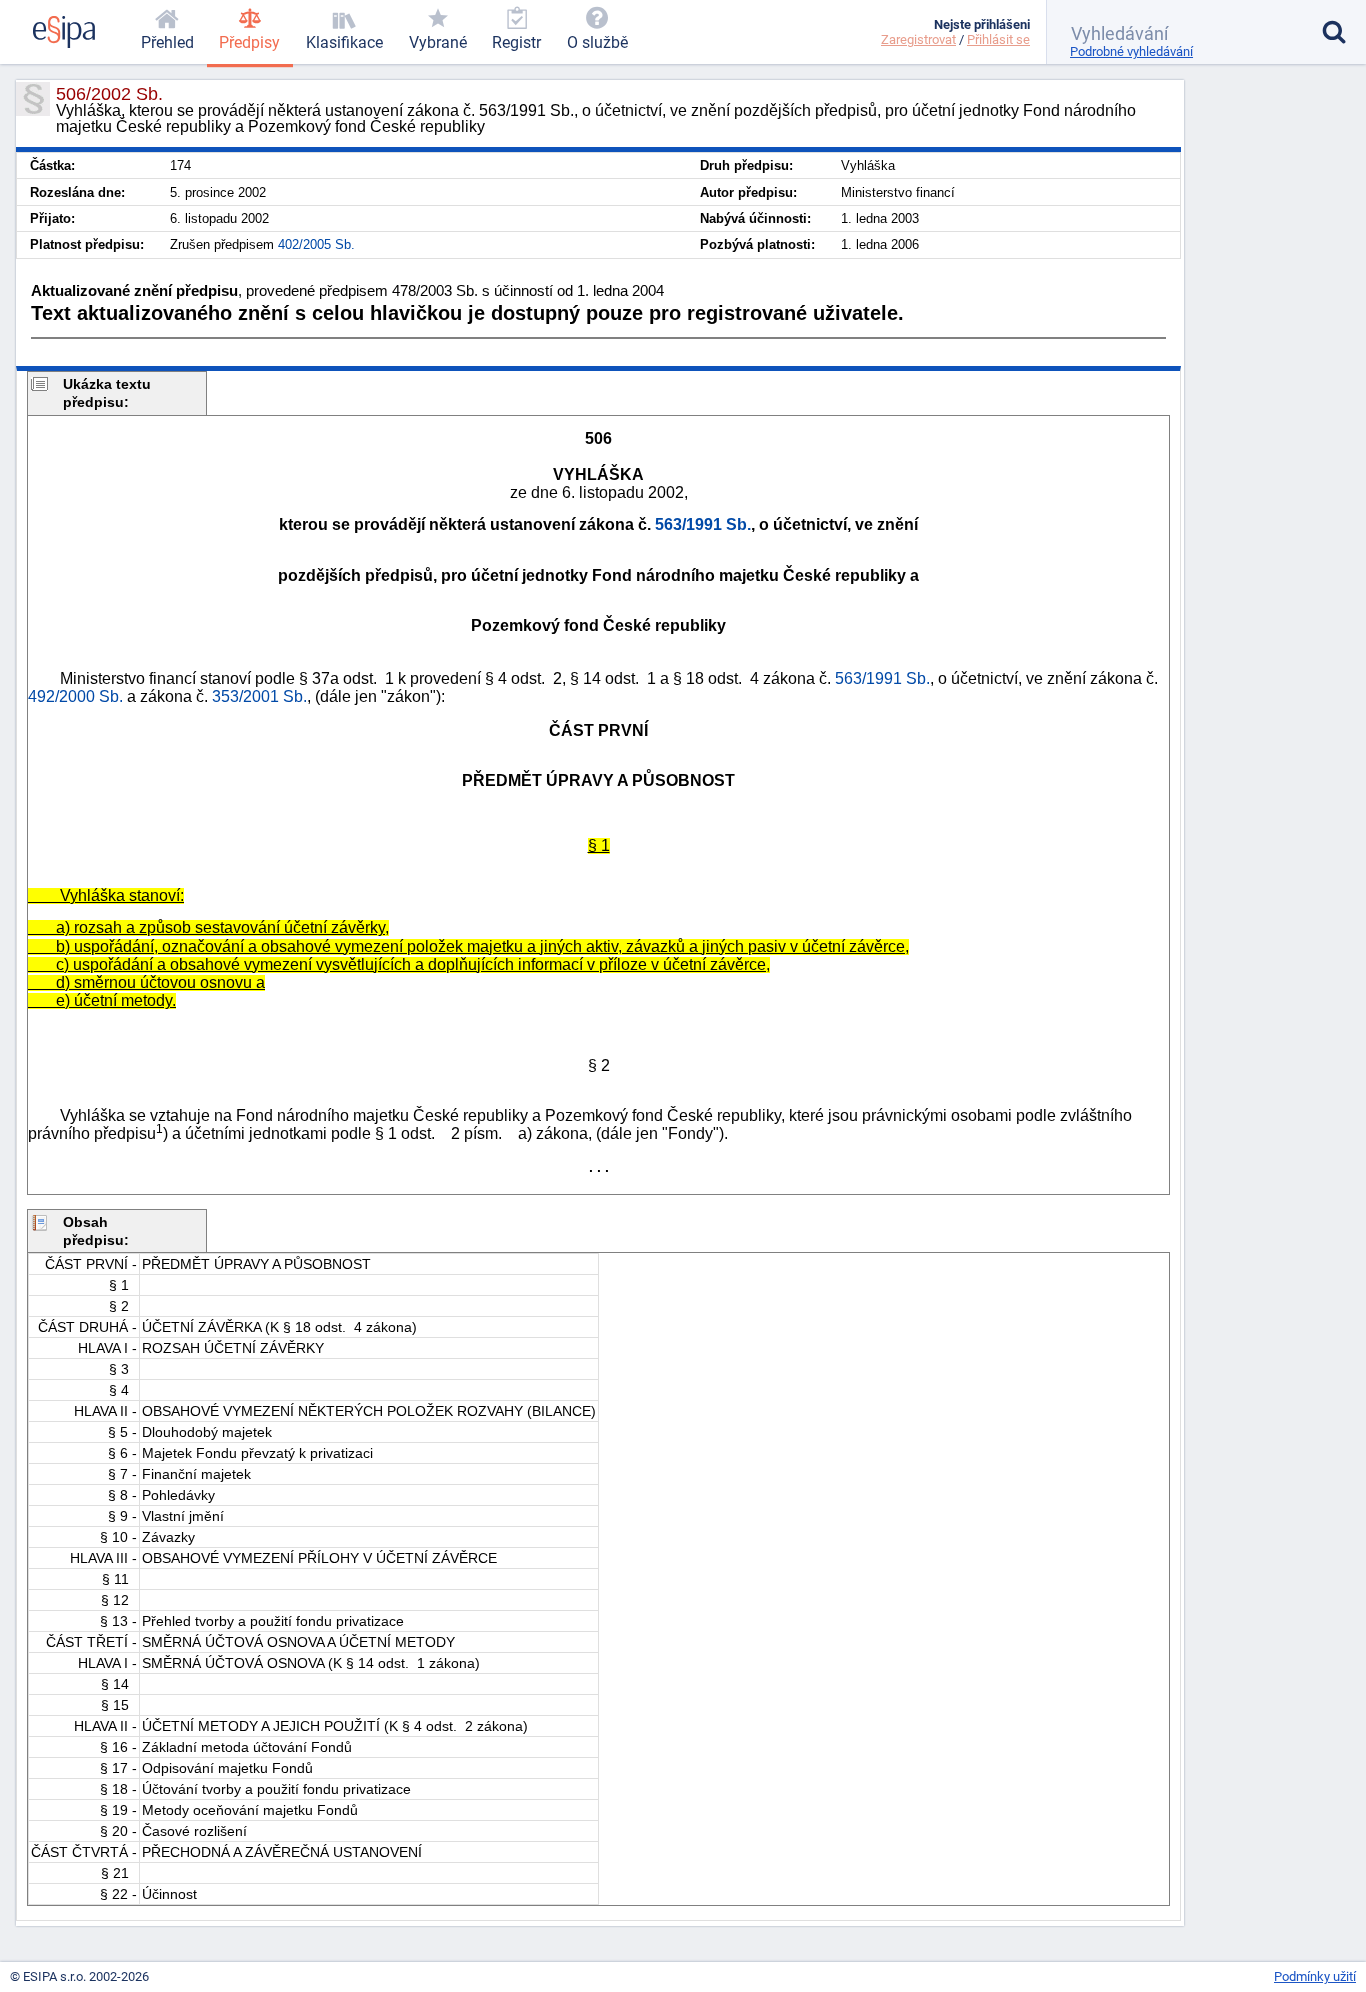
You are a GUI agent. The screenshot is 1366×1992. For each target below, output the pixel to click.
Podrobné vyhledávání (1131, 51)
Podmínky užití (1315, 1976)
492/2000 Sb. (75, 696)
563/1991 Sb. (703, 524)
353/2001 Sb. (259, 696)
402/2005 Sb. (316, 244)
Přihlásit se (998, 39)
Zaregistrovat (918, 39)
